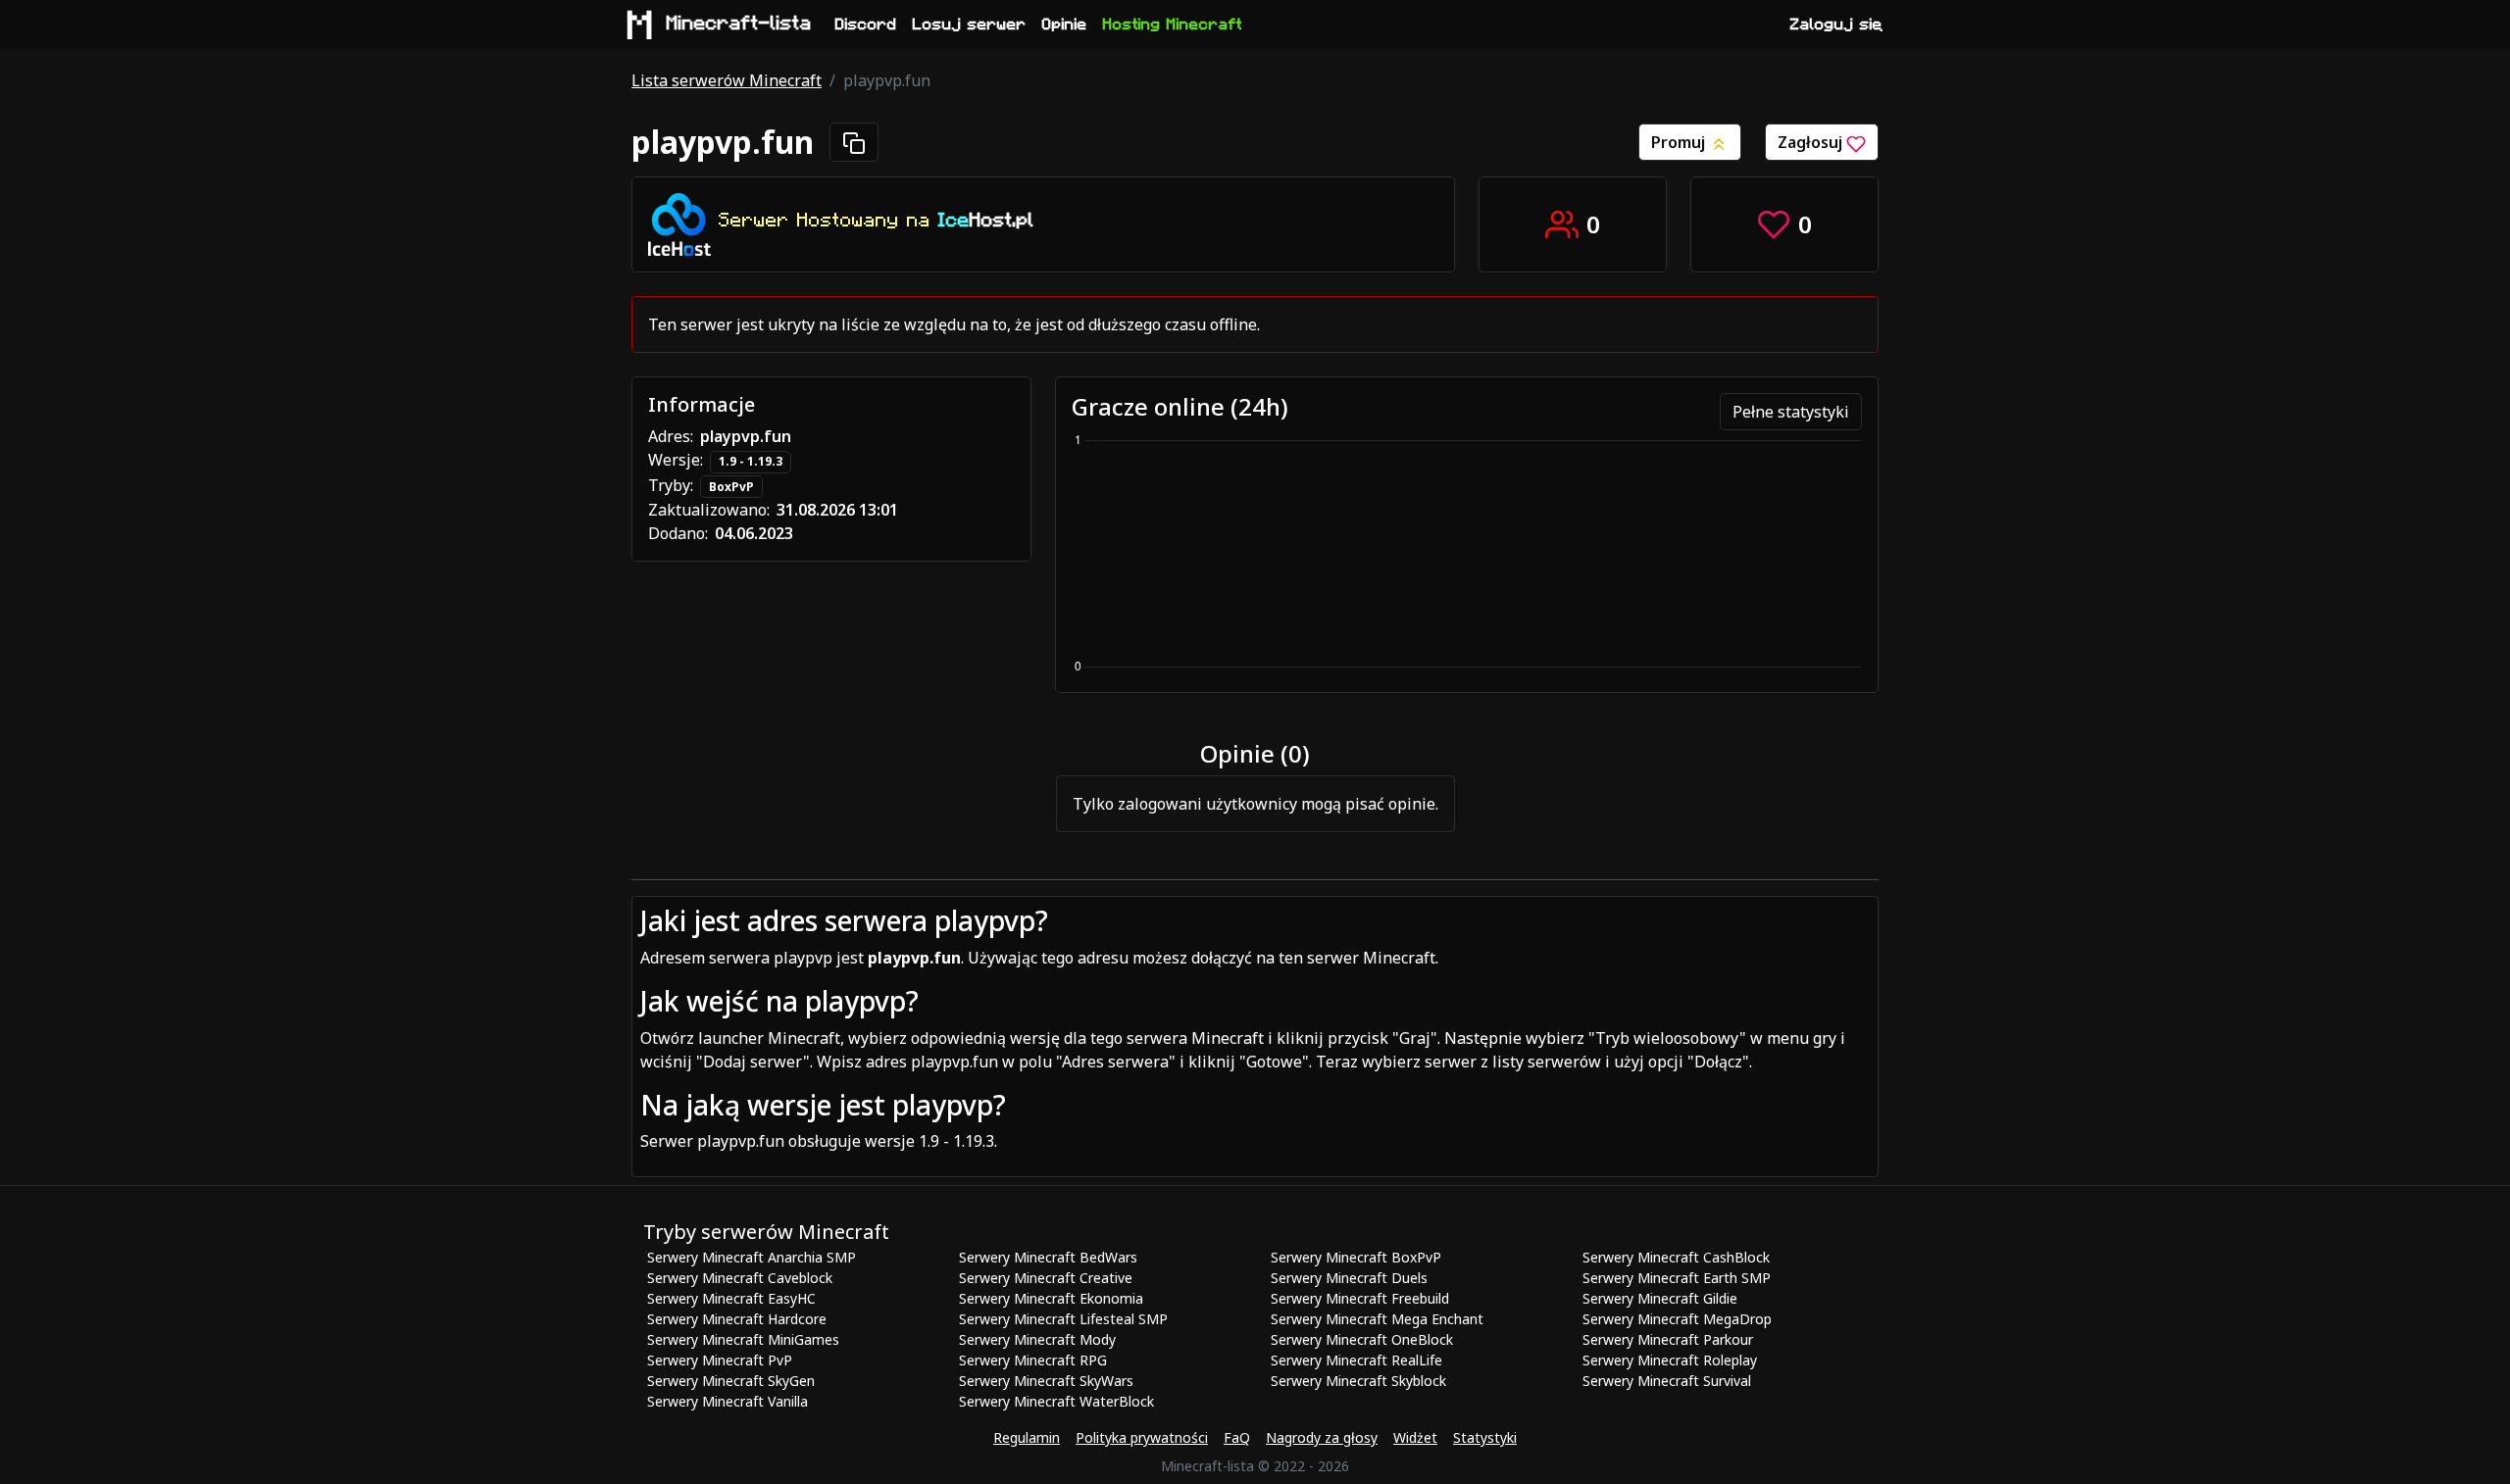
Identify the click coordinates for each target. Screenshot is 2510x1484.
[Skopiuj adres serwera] (854, 142)
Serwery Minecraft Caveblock (740, 1278)
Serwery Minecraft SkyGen (731, 1381)
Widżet (1415, 1437)
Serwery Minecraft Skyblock (1358, 1381)
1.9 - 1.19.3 (751, 461)
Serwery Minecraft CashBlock (1676, 1257)
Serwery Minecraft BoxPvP (1356, 1257)
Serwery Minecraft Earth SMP (1677, 1278)
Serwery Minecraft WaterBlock (1056, 1401)
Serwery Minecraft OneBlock (1362, 1339)
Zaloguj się (1836, 25)
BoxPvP (731, 487)
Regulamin (1027, 1437)
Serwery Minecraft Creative (1046, 1278)
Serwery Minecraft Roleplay (1670, 1360)
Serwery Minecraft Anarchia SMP (752, 1257)
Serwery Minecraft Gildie (1660, 1298)
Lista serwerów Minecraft (727, 80)
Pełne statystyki (1791, 412)
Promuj (1680, 142)
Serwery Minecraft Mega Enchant (1377, 1319)
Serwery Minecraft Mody (1037, 1339)
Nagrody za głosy (1322, 1437)
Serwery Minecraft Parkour (1668, 1339)
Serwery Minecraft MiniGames (743, 1339)
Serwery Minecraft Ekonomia (1051, 1298)
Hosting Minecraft (1173, 25)
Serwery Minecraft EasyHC (731, 1298)
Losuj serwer (970, 25)
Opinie (1065, 25)
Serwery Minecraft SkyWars (1046, 1381)
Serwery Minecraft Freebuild (1360, 1298)
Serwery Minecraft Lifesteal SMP (1063, 1319)
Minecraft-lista (739, 24)
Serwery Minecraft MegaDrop (1677, 1319)
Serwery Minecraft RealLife (1356, 1360)
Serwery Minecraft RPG (1033, 1360)
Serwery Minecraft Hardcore (737, 1319)
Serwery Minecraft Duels (1349, 1278)
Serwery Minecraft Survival (1667, 1381)
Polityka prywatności (1142, 1437)
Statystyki (1485, 1437)
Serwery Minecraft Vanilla (728, 1401)
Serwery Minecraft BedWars (1048, 1257)
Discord (866, 25)
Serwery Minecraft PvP (720, 1360)
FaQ (1237, 1437)
